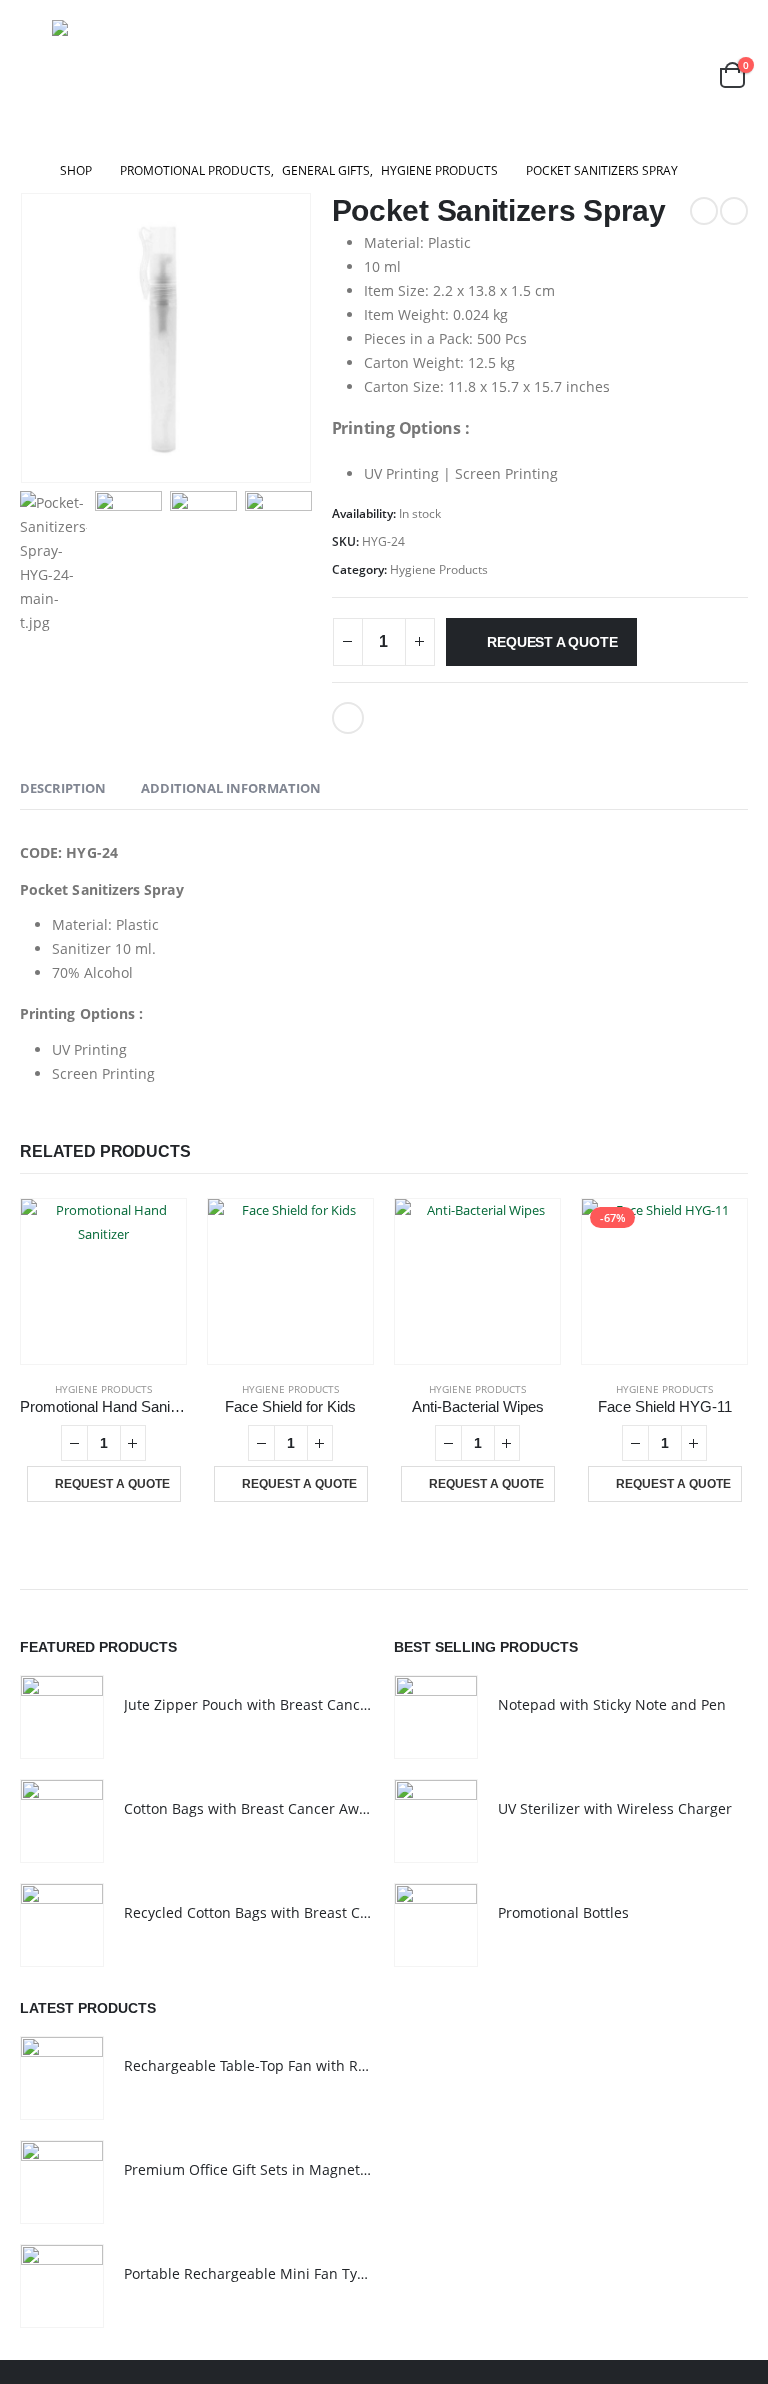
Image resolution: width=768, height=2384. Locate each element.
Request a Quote (552, 642)
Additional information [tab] (231, 788)
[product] (103, 1281)
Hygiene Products (439, 569)
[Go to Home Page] (26, 171)
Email (348, 718)
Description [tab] (63, 788)
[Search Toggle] (683, 74)
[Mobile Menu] (34, 75)
